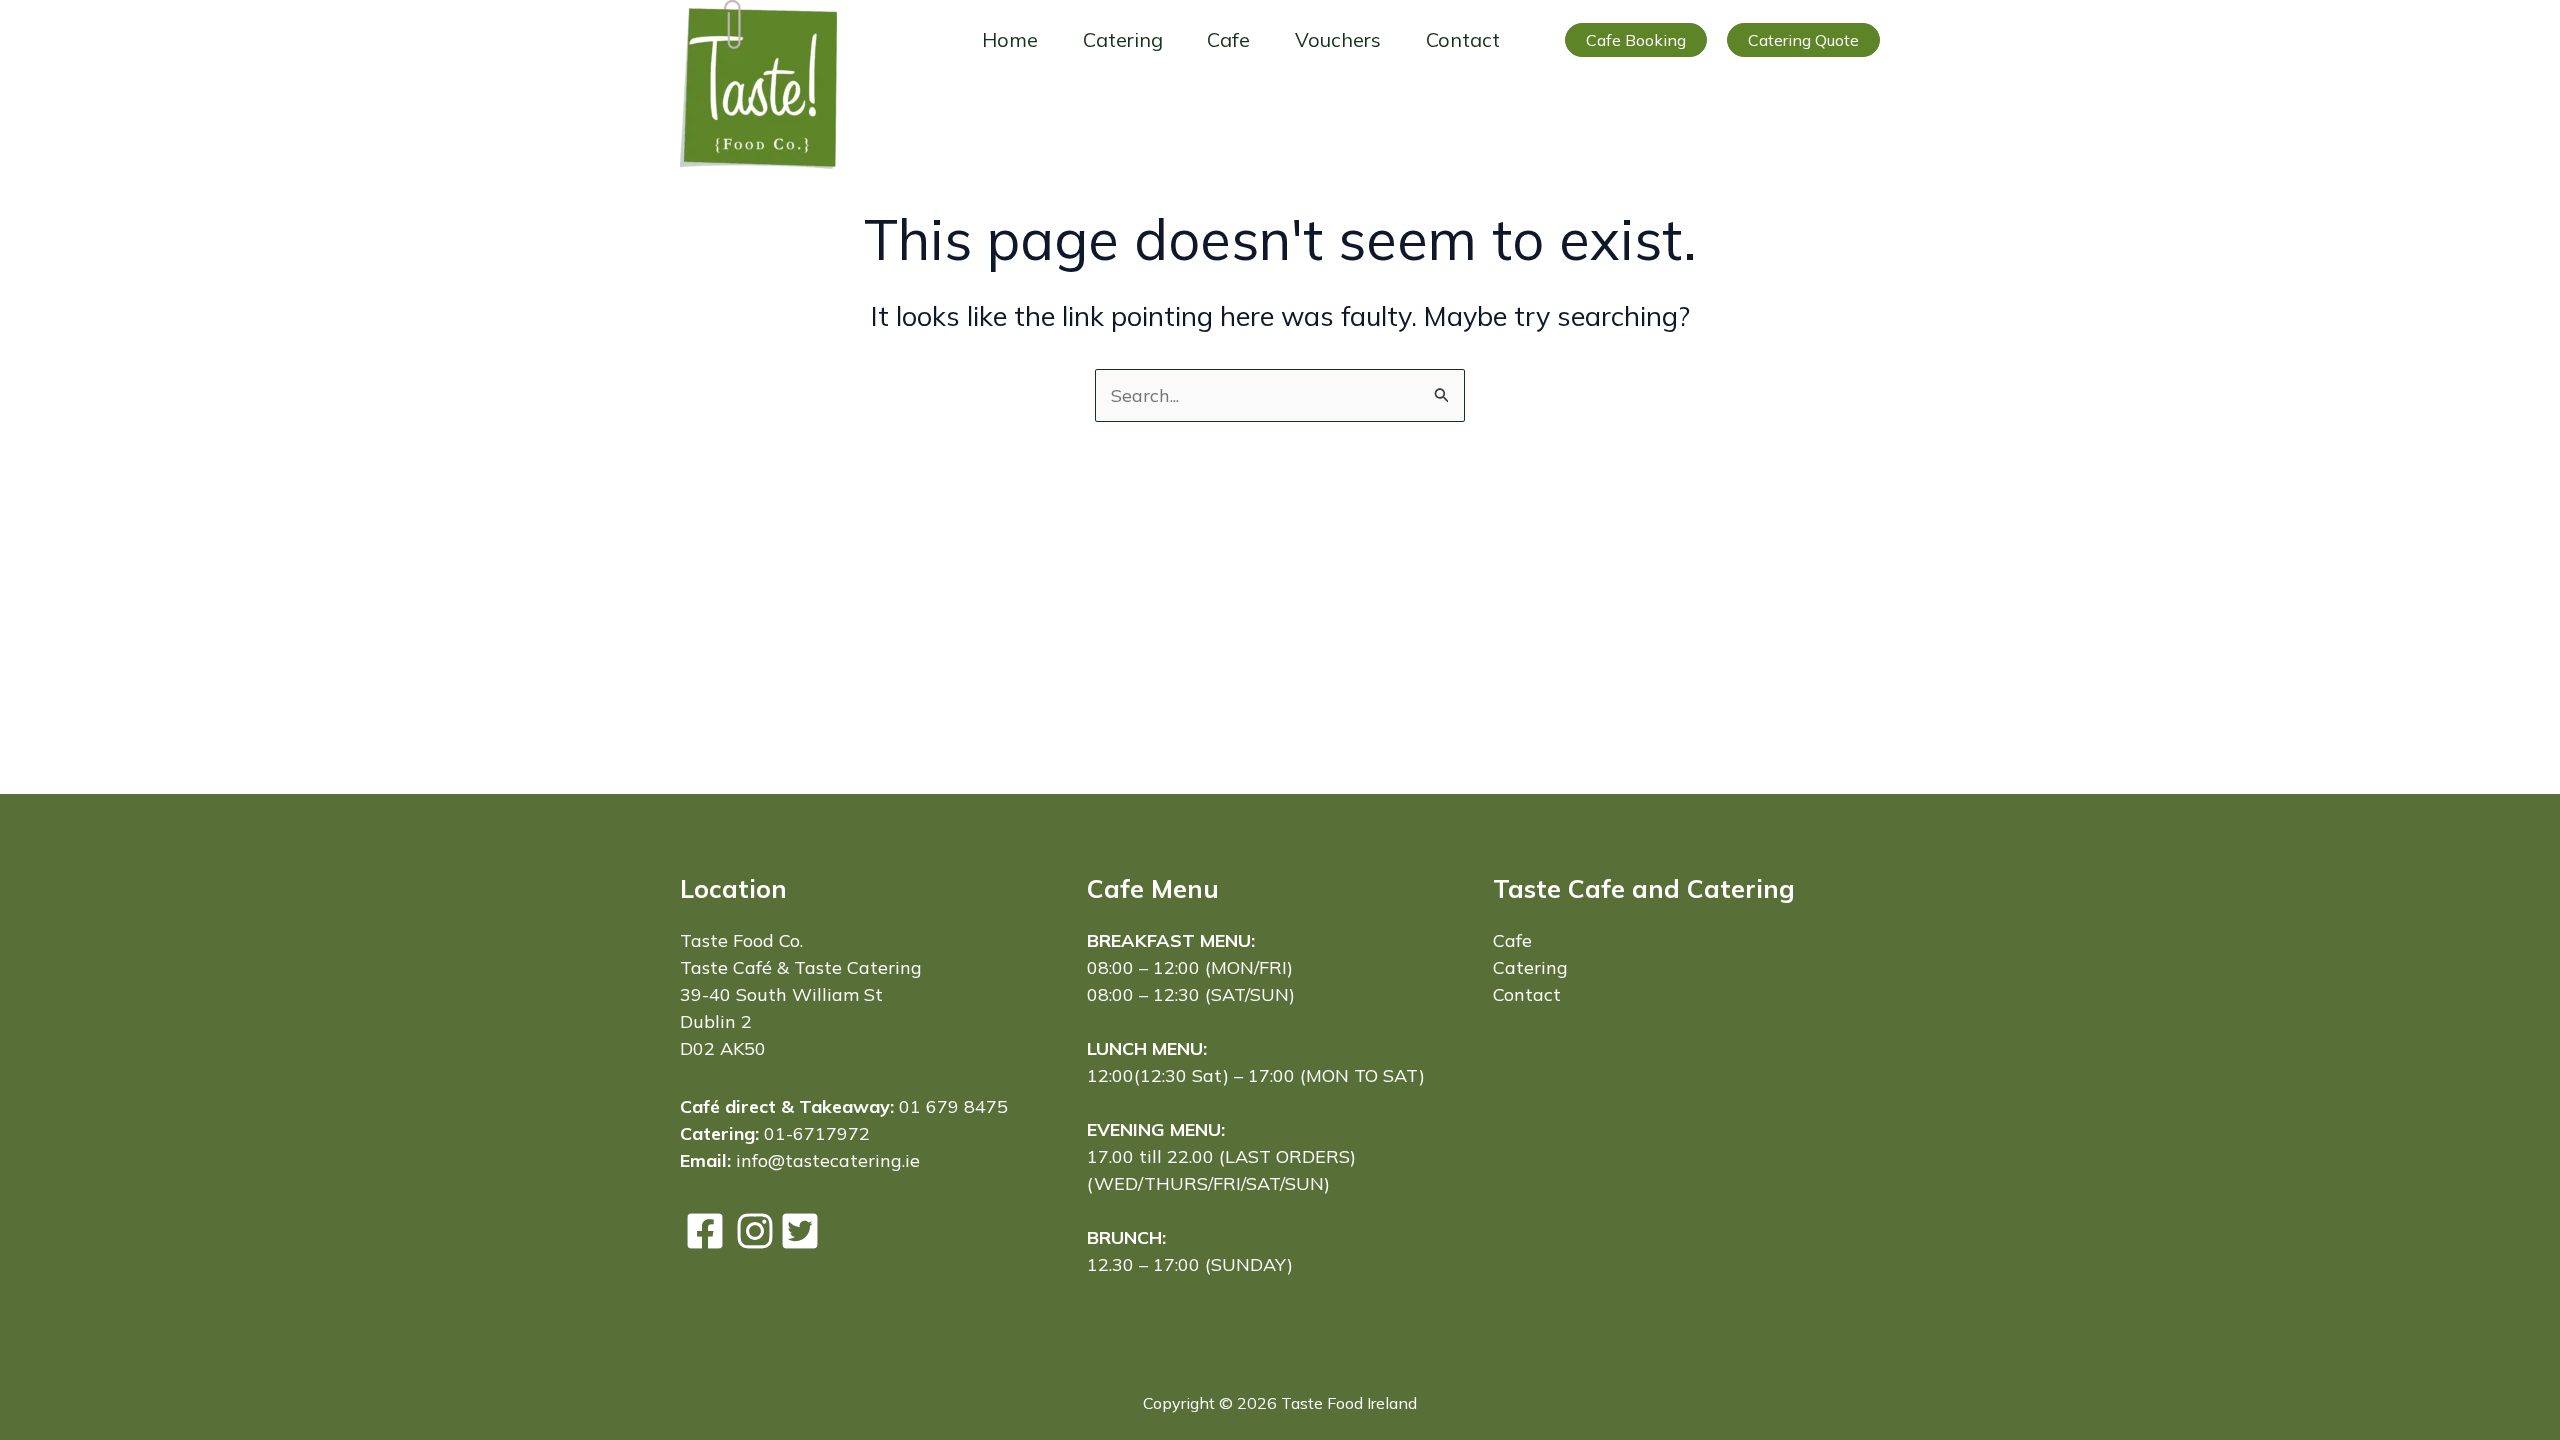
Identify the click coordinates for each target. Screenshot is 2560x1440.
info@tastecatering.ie (828, 1160)
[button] (1636, 40)
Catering (1123, 39)
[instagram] (755, 1231)
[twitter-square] (800, 1231)
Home (1010, 39)
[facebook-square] (705, 1231)
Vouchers (1338, 39)
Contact (1463, 39)
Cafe (1228, 39)
